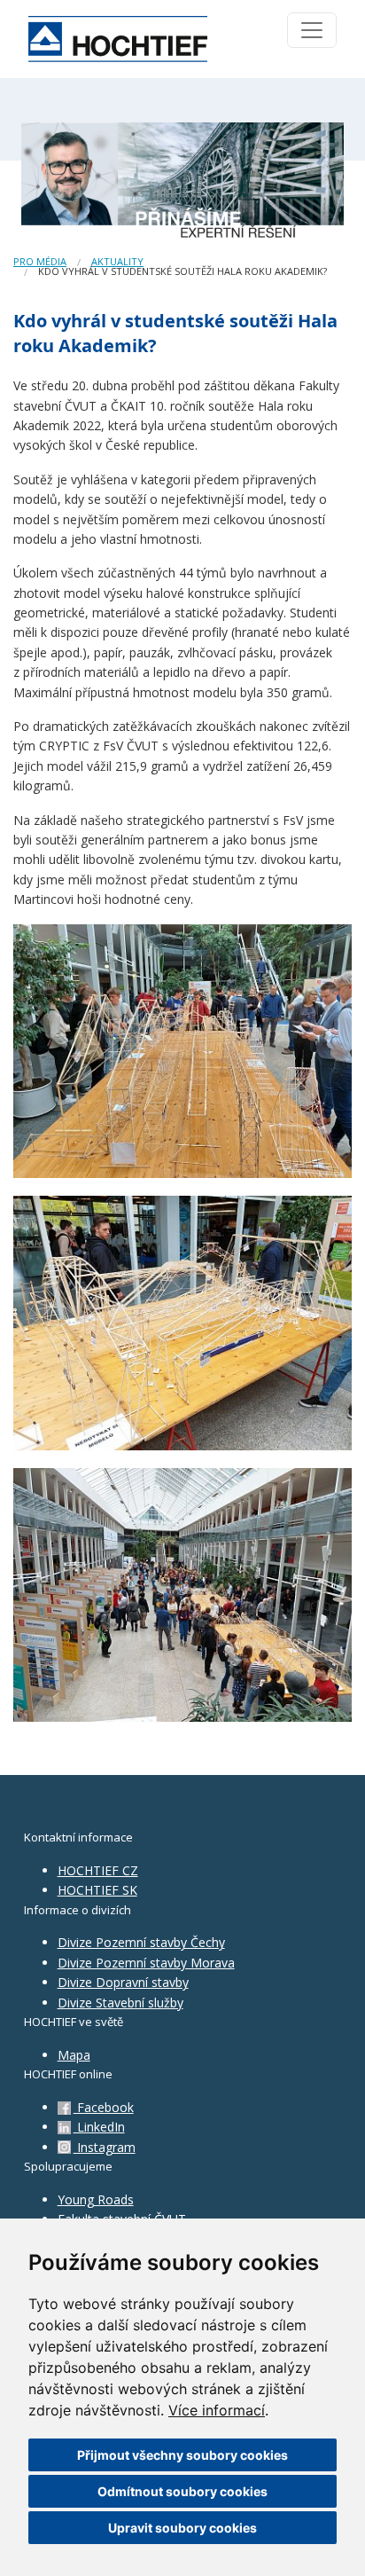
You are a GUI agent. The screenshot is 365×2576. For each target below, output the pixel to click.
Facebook (104, 2107)
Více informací (217, 2410)
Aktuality (117, 261)
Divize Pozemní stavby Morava (146, 1963)
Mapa (74, 2055)
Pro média (40, 261)
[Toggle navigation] (312, 30)
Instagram (105, 2147)
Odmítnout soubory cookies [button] (182, 2491)
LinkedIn (99, 2127)
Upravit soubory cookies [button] (182, 2528)
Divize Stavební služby (120, 2003)
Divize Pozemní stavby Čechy (141, 1942)
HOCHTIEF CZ (98, 1870)
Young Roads (96, 2199)
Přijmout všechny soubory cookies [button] (182, 2455)
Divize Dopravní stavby (123, 1982)
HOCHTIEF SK (97, 1890)
